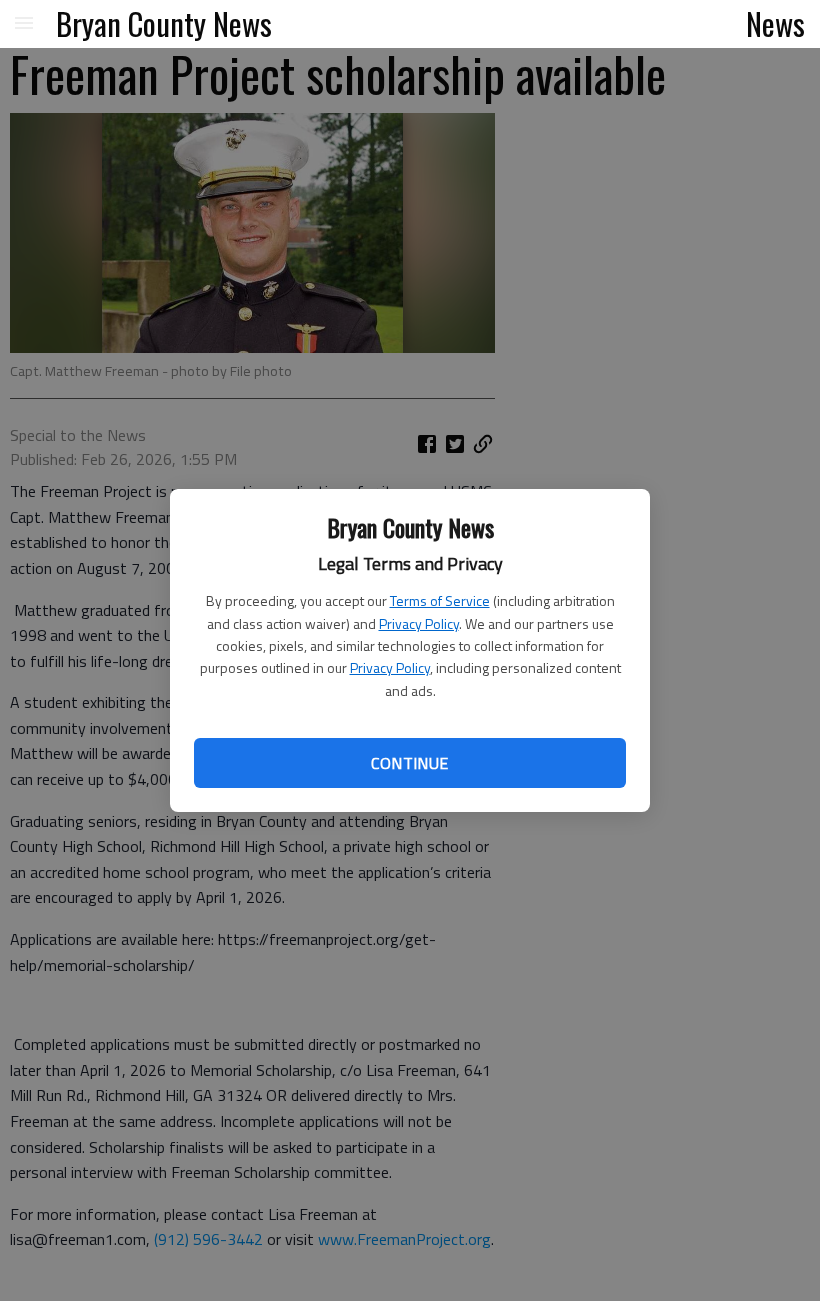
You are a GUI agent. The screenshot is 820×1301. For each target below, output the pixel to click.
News (775, 23)
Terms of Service (440, 600)
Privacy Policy (419, 623)
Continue (409, 763)
